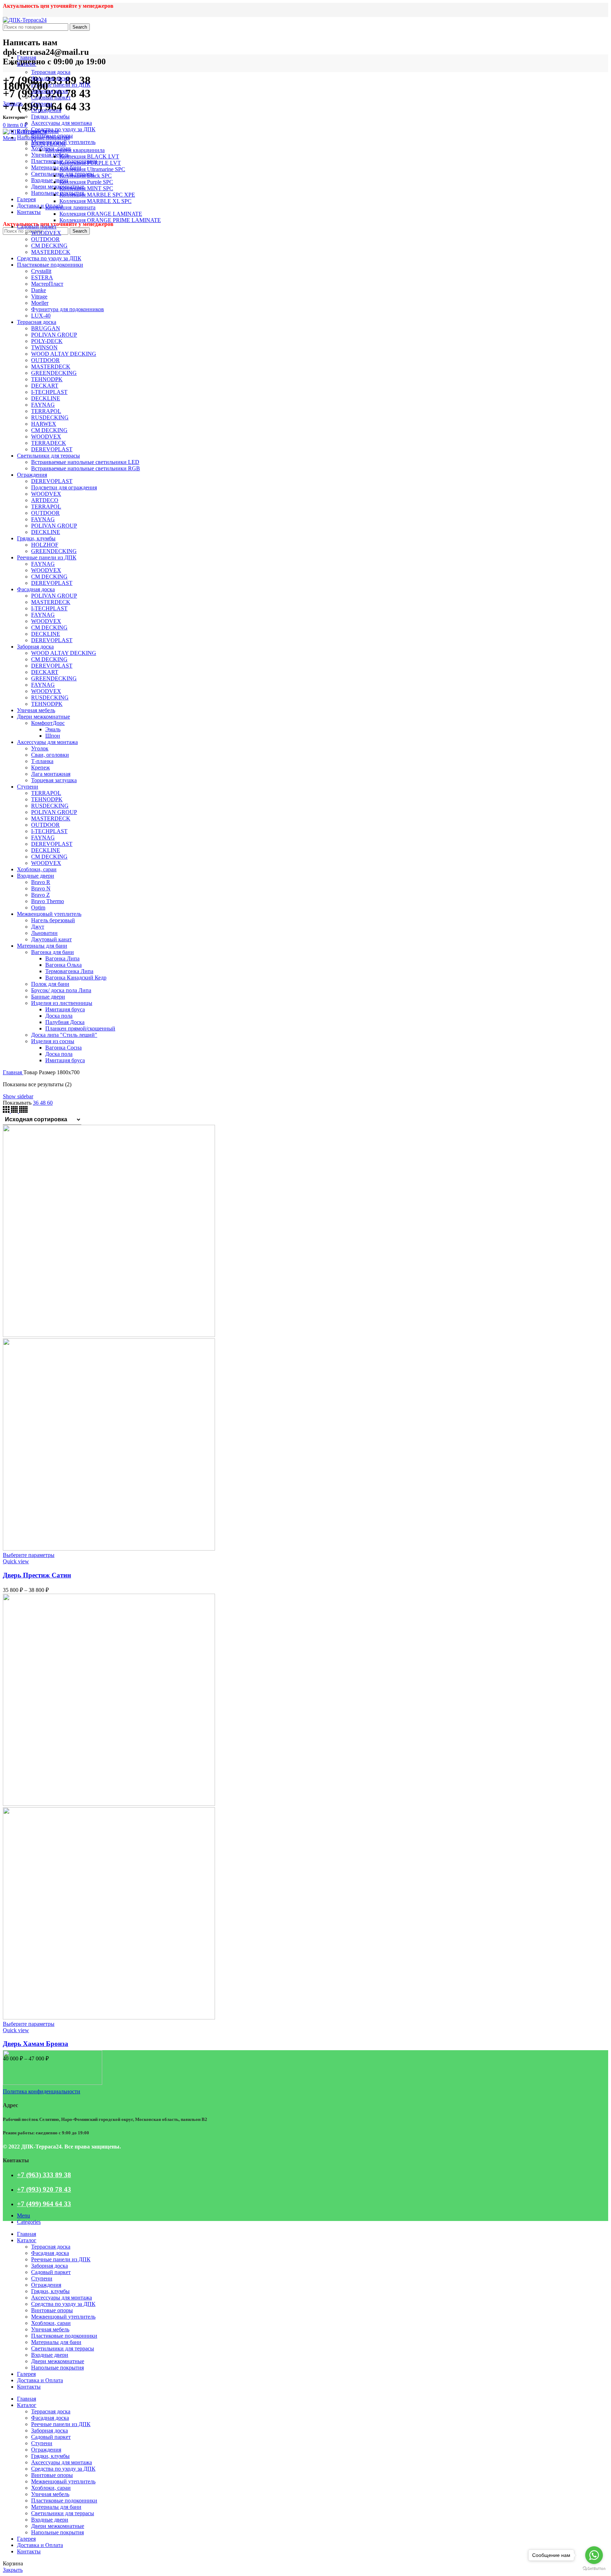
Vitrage (39, 296)
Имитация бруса (65, 1009)
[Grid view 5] (23, 1111)
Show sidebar (18, 1096)
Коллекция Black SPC (86, 176)
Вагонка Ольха (63, 965)
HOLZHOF (45, 545)
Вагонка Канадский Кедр (76, 978)
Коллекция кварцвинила (75, 150)
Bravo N (41, 888)
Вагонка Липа (62, 958)
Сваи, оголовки (50, 755)
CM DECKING (49, 246)
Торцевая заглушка (54, 780)
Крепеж (40, 767)
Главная (13, 1072)
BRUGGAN (46, 328)
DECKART (45, 386)
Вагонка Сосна (63, 1048)
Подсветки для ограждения (64, 487)
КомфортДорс (48, 723)
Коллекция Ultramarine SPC (92, 169)
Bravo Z (40, 895)
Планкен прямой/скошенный (80, 1028)
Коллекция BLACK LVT (89, 156)
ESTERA (42, 277)
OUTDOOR (45, 239)
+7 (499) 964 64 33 (44, 2204)
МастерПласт (47, 284)
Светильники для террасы (48, 456)
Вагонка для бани (53, 952)
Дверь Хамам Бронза (36, 2044)
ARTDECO (45, 500)
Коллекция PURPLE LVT (90, 163)
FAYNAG (43, 405)
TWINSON (44, 347)
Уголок (40, 748)
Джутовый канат (51, 939)
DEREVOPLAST (52, 449)
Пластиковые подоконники (50, 265)
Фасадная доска (50, 78)
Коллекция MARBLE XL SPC (95, 201)
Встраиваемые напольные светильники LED (85, 462)
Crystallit (41, 271)
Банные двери (48, 997)
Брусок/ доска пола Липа (61, 990)
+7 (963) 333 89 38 (44, 2175)
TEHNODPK (47, 379)
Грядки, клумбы (50, 117)
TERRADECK (49, 443)
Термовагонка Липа (69, 971)
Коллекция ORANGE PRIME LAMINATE (110, 220)
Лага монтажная (51, 774)
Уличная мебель (50, 155)
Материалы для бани (56, 167)
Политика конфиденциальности (42, 2091)
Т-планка (42, 761)
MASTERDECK (51, 252)
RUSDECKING (50, 417)
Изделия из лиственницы (62, 1003)
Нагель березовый (53, 920)
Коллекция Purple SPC (86, 182)
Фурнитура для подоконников (68, 309)
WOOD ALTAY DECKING (64, 354)
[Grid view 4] (15, 1111)
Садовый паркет (51, 97)
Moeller (40, 303)
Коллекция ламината (70, 207)
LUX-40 (41, 316)
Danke (39, 290)
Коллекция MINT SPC (86, 188)
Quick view (16, 1561)
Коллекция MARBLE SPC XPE (97, 195)
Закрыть (13, 103)
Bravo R (41, 882)
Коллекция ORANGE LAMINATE (101, 214)
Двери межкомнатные (58, 187)
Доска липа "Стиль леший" (64, 1035)
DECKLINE (46, 398)
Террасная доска (51, 72)
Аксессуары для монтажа (62, 123)
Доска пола (59, 1016)
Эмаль (53, 729)
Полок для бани (50, 984)
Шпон (53, 736)
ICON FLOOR (48, 144)
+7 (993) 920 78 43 (44, 2189)
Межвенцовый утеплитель (49, 914)
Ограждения (46, 110)
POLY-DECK (47, 341)
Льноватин (44, 933)
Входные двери (50, 180)
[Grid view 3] (7, 1111)
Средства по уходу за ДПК (63, 129)
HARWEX (44, 424)
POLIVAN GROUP (54, 335)
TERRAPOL (46, 411)
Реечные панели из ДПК (61, 85)
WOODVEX (46, 233)
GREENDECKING (54, 373)
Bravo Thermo (48, 901)
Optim (38, 908)
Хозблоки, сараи (37, 869)
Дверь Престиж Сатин (37, 1575)
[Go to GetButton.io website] (594, 2569)
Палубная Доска (65, 1022)
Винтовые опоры (38, 131)
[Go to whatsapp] (594, 2555)
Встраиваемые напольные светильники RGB (86, 468)
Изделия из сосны (53, 1041)
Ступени (42, 104)
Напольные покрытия (57, 193)
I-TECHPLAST (49, 392)
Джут (38, 927)
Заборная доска (50, 91)
